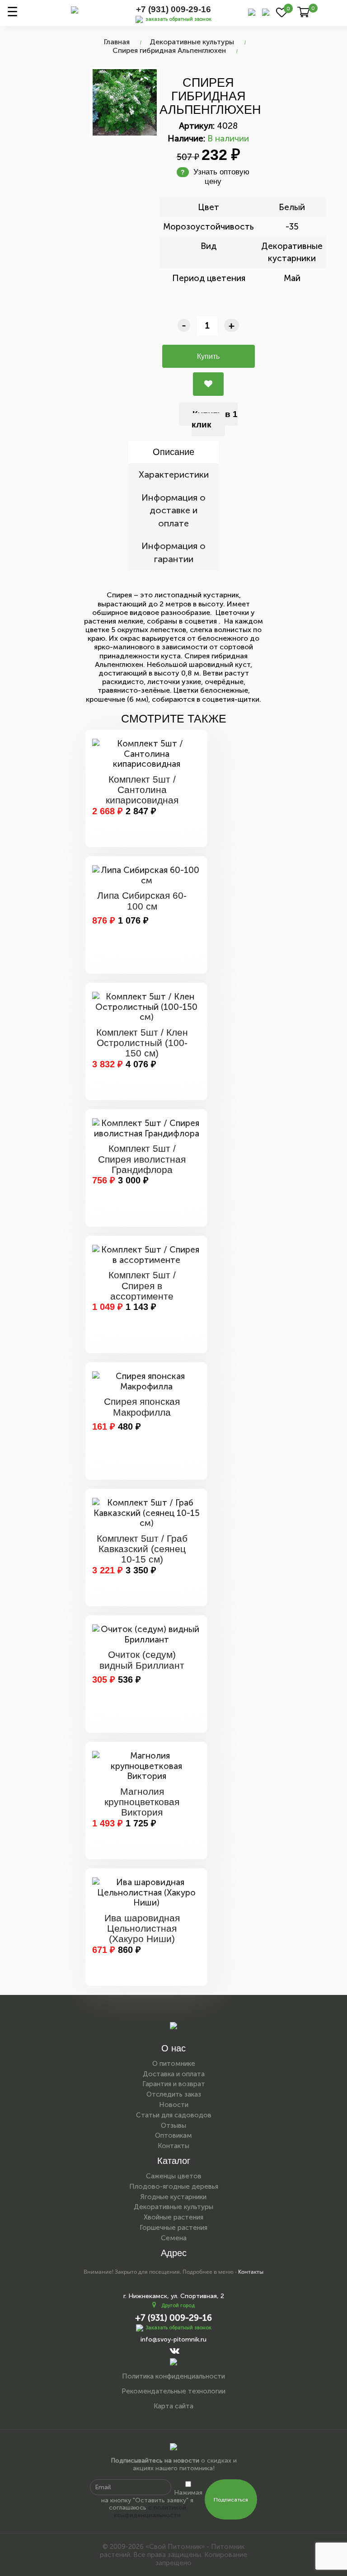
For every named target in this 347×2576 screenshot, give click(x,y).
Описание (173, 452)
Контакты (173, 2146)
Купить (208, 356)
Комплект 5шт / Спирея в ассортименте (142, 1285)
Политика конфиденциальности (173, 2376)
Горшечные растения (173, 2228)
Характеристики (174, 474)
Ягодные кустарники (173, 2197)
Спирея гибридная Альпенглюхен (169, 50)
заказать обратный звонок (178, 19)
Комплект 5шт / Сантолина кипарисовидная (142, 790)
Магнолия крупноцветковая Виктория (142, 1802)
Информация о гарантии (173, 552)
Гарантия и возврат (174, 2084)
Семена (174, 2238)
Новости (174, 2105)
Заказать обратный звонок (179, 2328)
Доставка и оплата (174, 2074)
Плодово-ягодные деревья (174, 2187)
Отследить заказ (174, 2094)
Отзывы (173, 2126)
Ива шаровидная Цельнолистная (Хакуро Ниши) (142, 1928)
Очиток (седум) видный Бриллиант (142, 1660)
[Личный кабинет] (266, 12)
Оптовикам (173, 2135)
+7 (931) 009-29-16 (173, 9)
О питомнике (174, 2064)
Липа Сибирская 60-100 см (142, 901)
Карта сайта (173, 2406)
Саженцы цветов (174, 2176)
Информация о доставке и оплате (173, 510)
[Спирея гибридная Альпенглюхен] (125, 102)
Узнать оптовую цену (215, 176)
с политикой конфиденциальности (150, 2511)
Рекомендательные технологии (173, 2391)
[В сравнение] (208, 384)
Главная (117, 42)
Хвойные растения (173, 2217)
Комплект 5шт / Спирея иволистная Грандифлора (142, 1159)
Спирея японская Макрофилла (142, 1407)
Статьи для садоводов (174, 2115)
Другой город (178, 2306)
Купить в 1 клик (215, 419)
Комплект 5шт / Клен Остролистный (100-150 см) (142, 1043)
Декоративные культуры (192, 42)
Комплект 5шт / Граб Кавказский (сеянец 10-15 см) (142, 1549)
